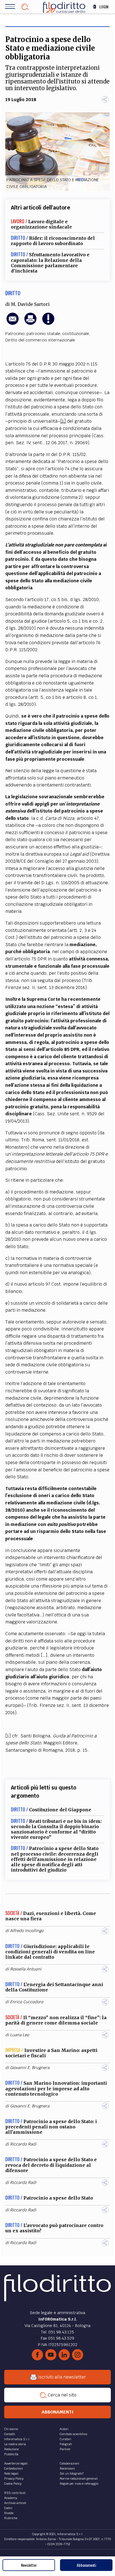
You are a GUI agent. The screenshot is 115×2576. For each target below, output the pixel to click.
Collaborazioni (70, 2463)
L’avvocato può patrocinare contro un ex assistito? (54, 2228)
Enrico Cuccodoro (27, 2002)
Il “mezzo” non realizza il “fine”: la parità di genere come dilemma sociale (56, 2020)
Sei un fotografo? (72, 2473)
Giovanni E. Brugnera (30, 2068)
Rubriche (11, 2518)
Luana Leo (20, 2035)
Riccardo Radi (23, 2144)
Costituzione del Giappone (60, 1810)
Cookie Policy (13, 2484)
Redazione (11, 2449)
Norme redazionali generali (79, 2479)
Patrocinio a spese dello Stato (58, 2198)
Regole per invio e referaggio (79, 2484)
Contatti (10, 2434)
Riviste (9, 2513)
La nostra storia (15, 2444)
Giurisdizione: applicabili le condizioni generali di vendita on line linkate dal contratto (50, 1952)
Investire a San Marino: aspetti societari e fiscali (51, 2053)
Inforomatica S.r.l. (17, 2439)
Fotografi (66, 2444)
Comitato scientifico (73, 2434)
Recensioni (67, 2468)
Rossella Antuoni (26, 1969)
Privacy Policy (14, 2479)
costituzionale (76, 334)
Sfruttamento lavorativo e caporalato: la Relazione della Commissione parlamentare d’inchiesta (50, 263)
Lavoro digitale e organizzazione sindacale (41, 224)
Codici (8, 2508)
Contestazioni (14, 2468)
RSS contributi (15, 2493)
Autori (64, 2429)
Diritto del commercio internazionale (40, 340)
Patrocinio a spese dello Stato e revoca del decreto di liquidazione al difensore (51, 2165)
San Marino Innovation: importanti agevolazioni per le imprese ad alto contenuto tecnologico (56, 2088)
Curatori (65, 2439)
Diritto (13, 293)
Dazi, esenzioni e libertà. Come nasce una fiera (51, 1916)
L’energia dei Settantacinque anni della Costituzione (54, 1987)
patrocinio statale (43, 334)
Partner (65, 2449)
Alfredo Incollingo (27, 1931)
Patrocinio (15, 334)
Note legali (11, 2473)
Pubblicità (11, 2454)
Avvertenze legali (16, 2463)
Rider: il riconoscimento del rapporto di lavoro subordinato (53, 241)
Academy (11, 2498)
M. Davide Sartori (30, 304)
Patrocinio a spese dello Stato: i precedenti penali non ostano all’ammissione (51, 2127)
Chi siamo (11, 2429)
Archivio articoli (15, 2503)
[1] (63, 421)
